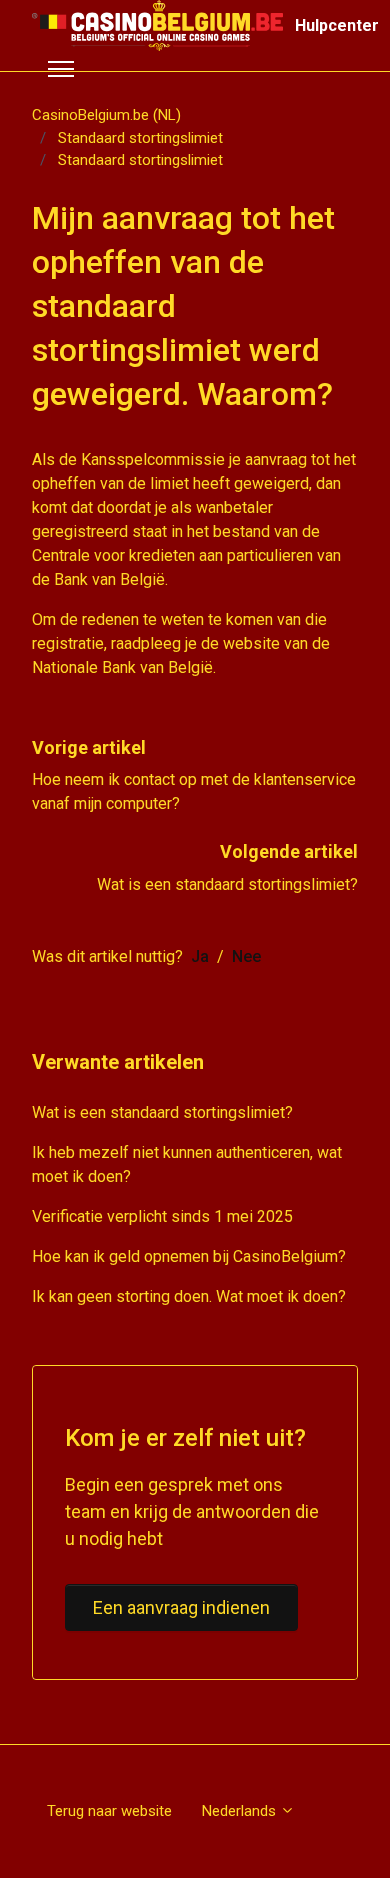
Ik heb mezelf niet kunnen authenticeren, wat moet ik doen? (187, 1164)
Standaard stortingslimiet (140, 138)
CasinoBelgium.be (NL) (106, 115)
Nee (246, 956)
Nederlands (241, 1811)
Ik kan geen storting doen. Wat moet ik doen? (189, 1296)
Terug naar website (109, 1811)
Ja (200, 956)
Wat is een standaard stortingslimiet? (227, 884)
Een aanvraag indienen (181, 1607)
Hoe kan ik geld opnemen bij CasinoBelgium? (189, 1256)
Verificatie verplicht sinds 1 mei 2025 (162, 1216)
